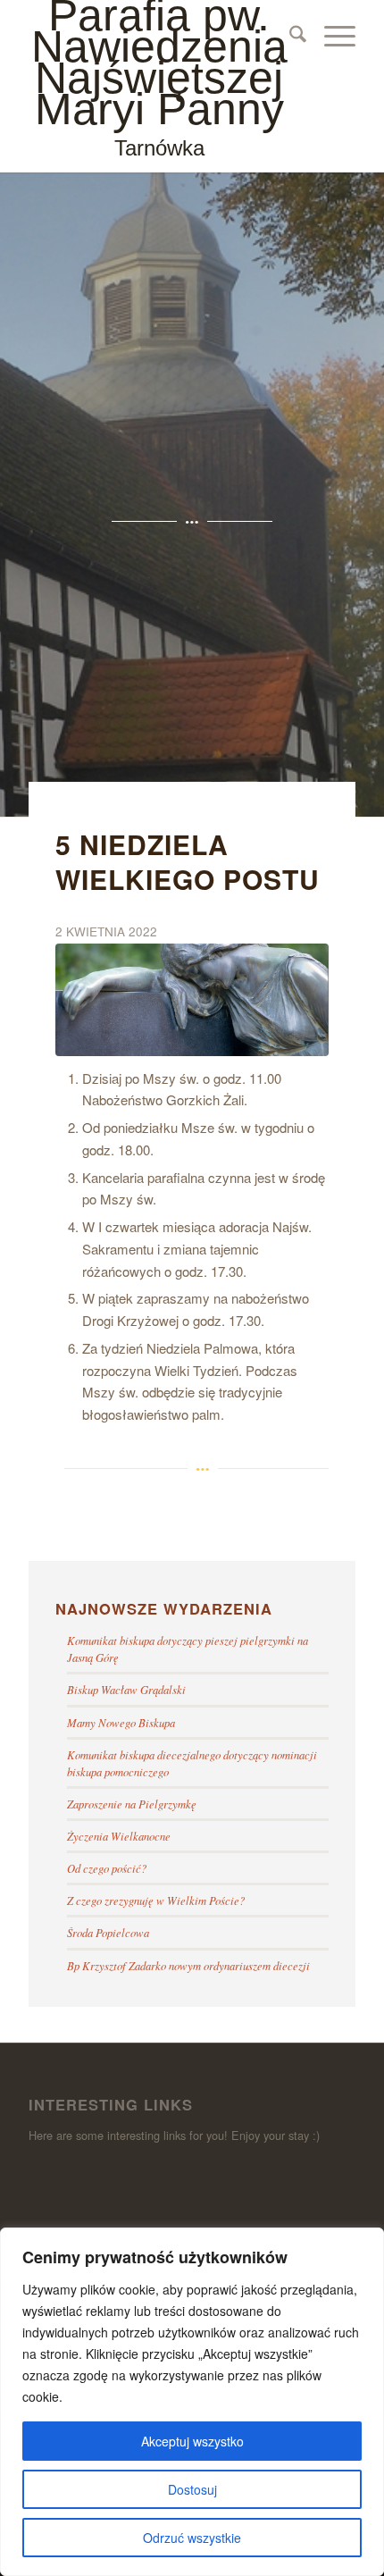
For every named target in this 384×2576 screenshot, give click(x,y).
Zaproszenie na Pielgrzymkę (132, 1804)
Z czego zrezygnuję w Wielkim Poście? (156, 1900)
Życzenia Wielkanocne (119, 1836)
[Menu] (331, 36)
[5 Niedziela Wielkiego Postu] (192, 1000)
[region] (192, 2402)
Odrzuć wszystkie (192, 2538)
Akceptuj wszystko (192, 2441)
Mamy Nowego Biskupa (121, 1722)
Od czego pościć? (107, 1868)
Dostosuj (192, 2489)
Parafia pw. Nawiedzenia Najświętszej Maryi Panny (159, 80)
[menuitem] (289, 36)
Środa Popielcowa (108, 1932)
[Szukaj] (289, 36)
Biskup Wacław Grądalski (126, 1689)
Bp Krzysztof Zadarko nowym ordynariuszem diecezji (188, 1965)
